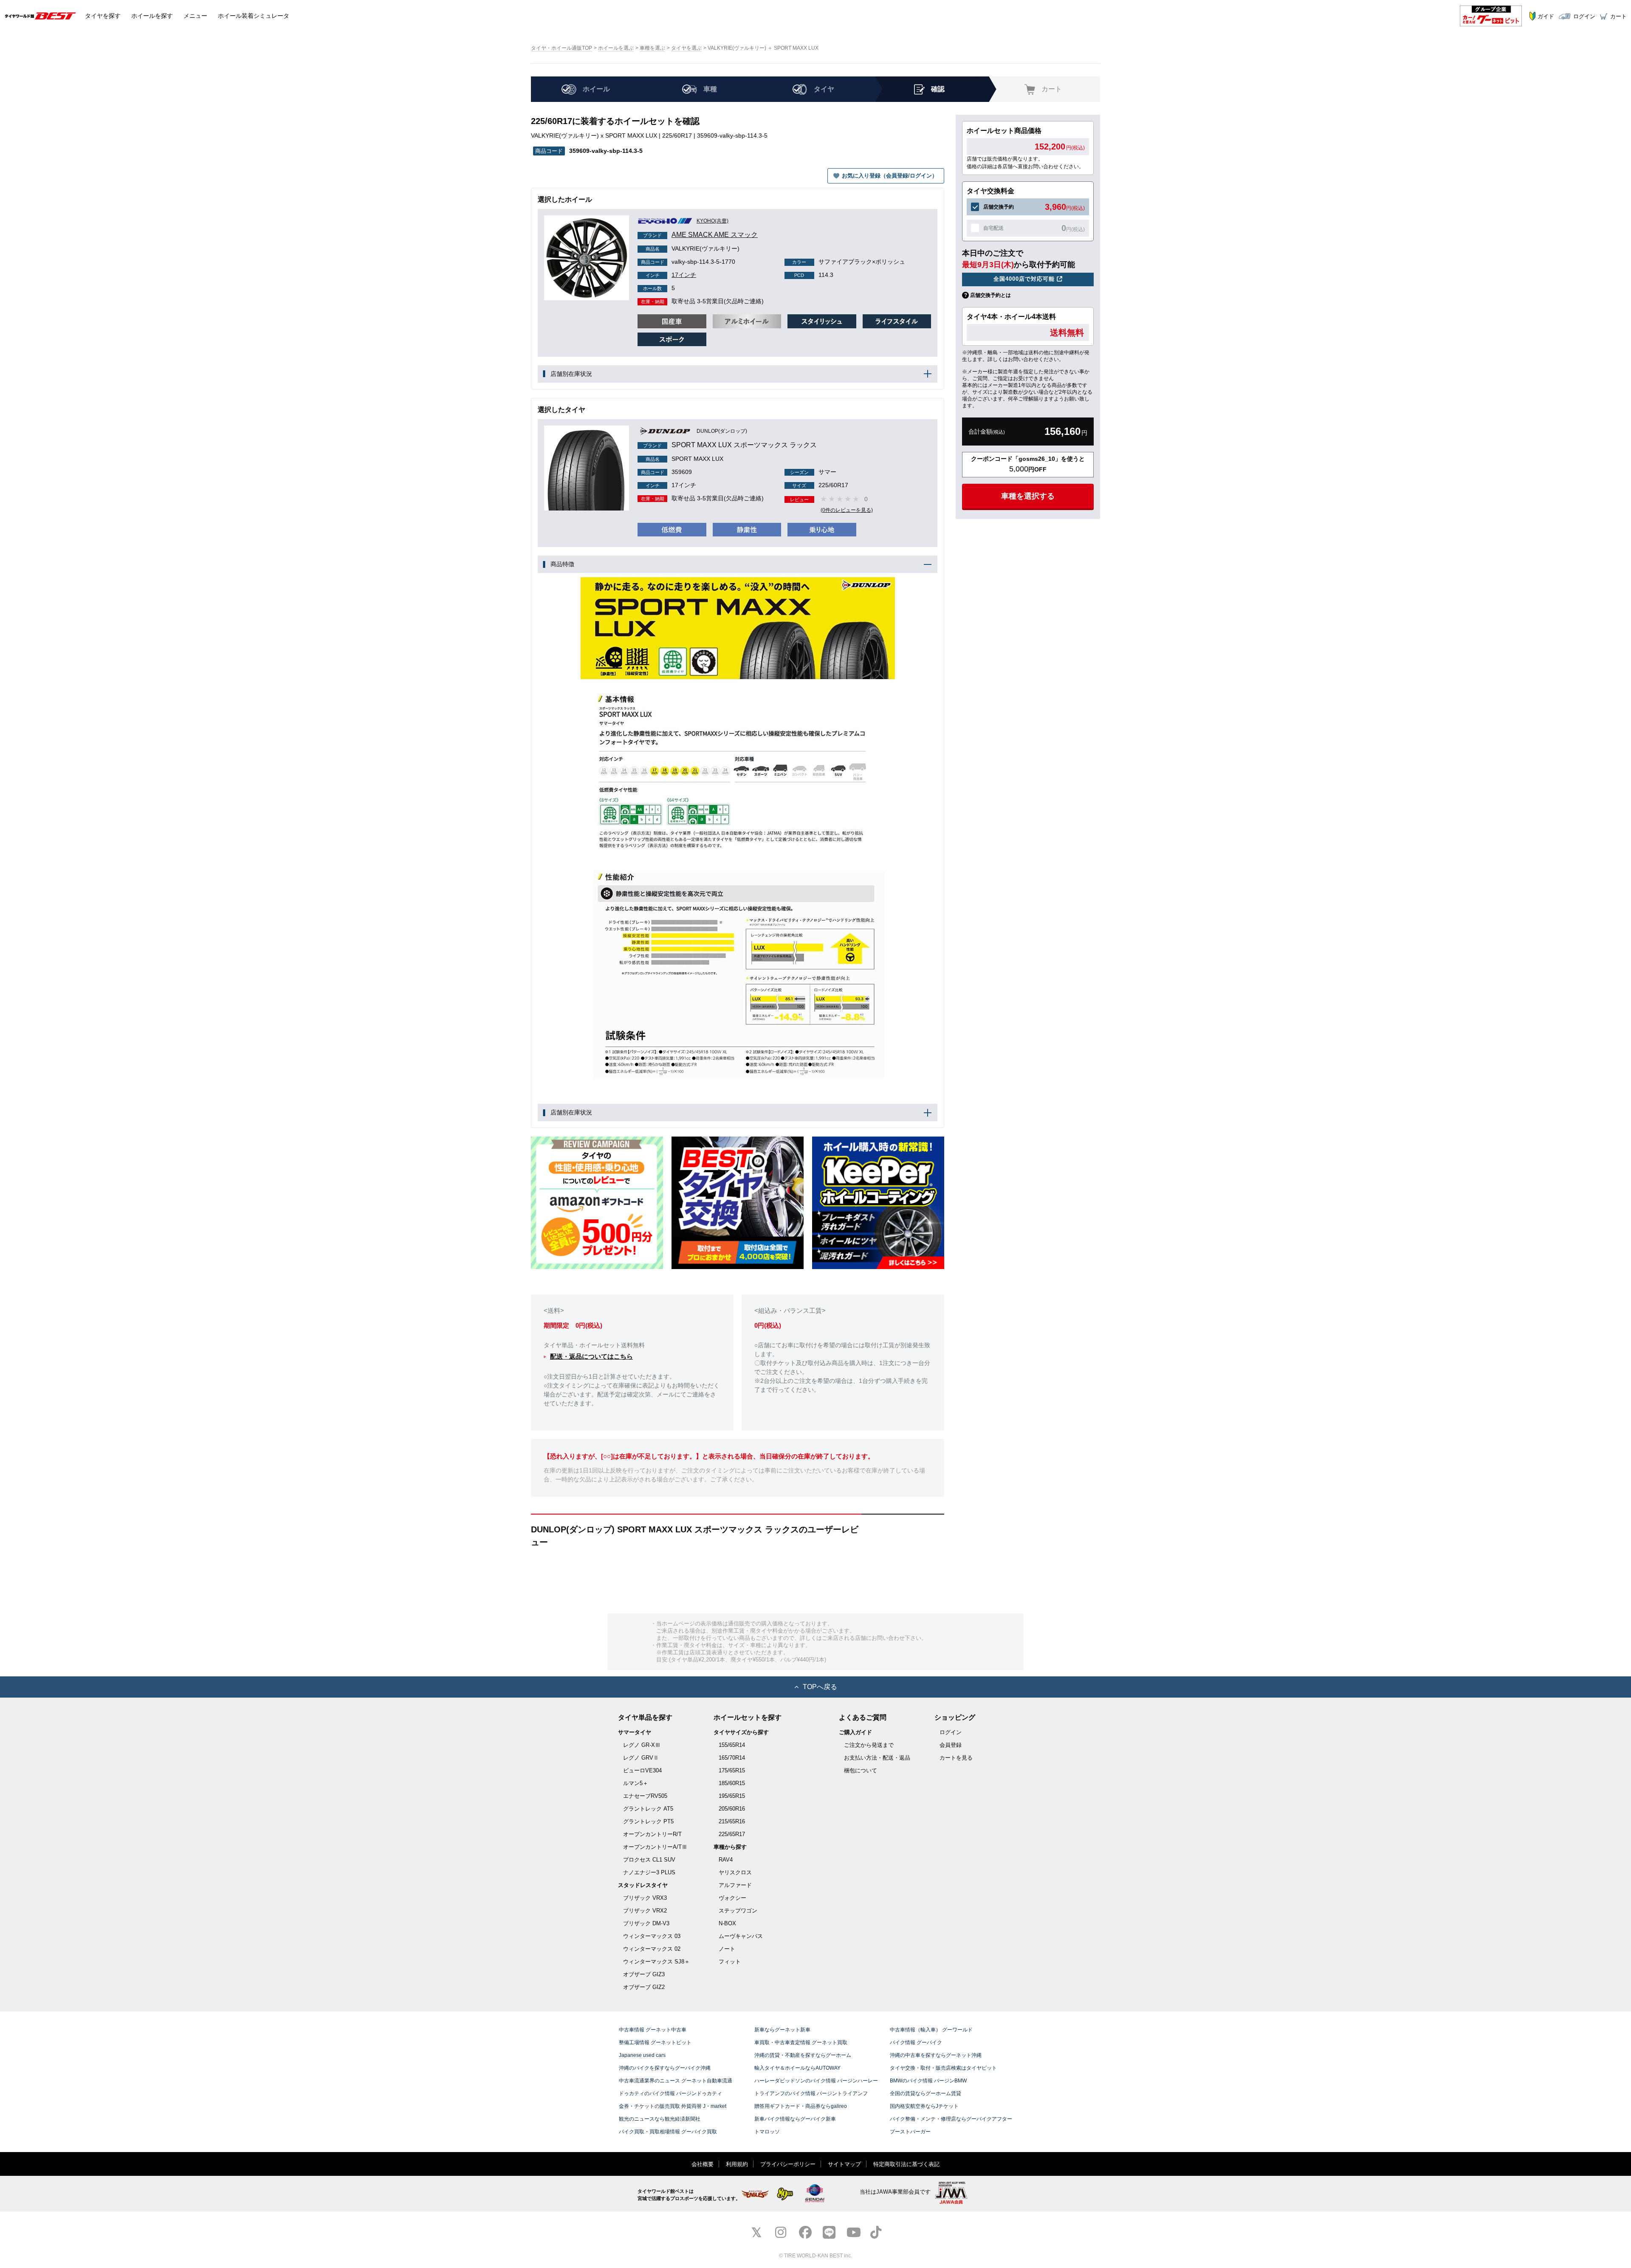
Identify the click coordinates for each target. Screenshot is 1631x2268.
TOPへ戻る (820, 1687)
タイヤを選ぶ (686, 48)
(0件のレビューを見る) (847, 510)
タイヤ (103, 16)
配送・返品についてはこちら (591, 1356)
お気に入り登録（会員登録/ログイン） (890, 176)
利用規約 (737, 2164)
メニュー (195, 16)
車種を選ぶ (652, 48)
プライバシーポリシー (788, 2164)
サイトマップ (844, 2164)
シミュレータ (254, 16)
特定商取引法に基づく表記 (906, 2164)
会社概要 (703, 2164)
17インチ (671, 275)
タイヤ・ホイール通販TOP (562, 48)
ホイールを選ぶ (616, 48)
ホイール (152, 16)
